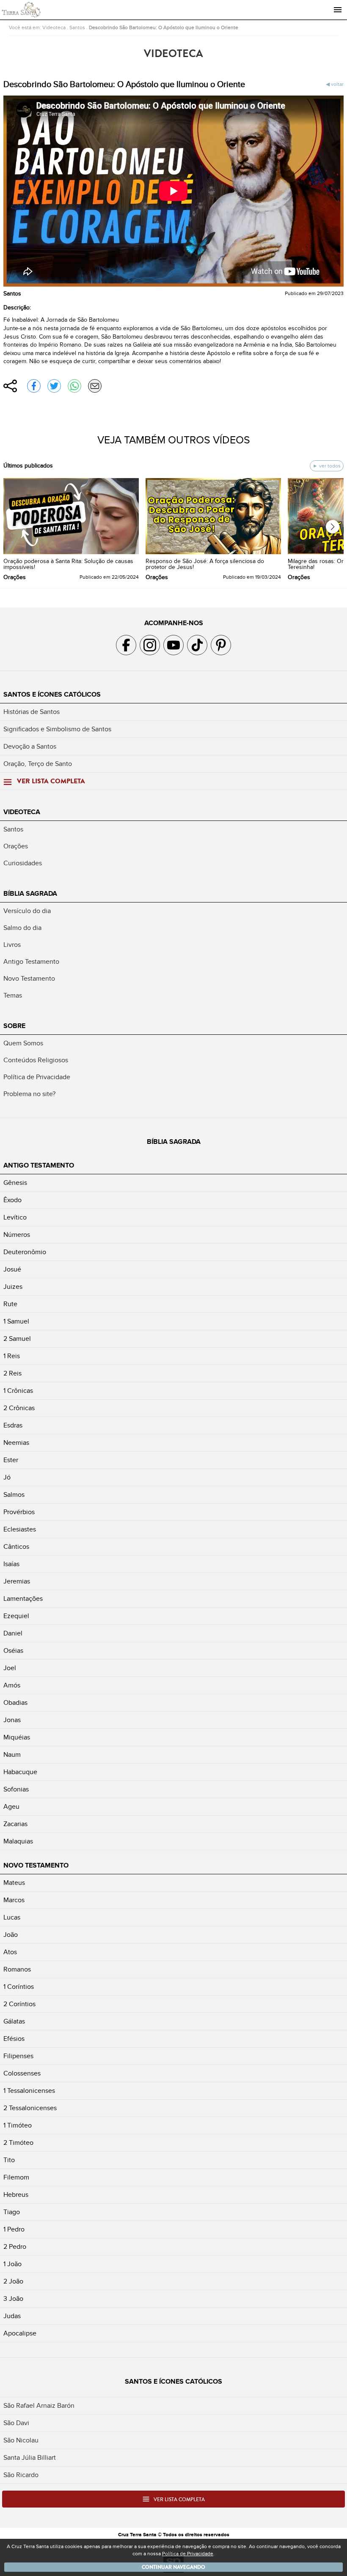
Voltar (337, 84)
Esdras (13, 1425)
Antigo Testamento (31, 962)
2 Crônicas (19, 1408)
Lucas (12, 1917)
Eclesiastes (20, 1529)
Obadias (15, 1703)
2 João (13, 2281)
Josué (12, 1269)
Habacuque (20, 1772)
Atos (10, 1952)
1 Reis (12, 1356)
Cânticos (16, 1547)
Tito (9, 2160)
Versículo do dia (27, 911)
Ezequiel (16, 1616)
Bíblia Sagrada (30, 894)
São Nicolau (21, 2440)
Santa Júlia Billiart (30, 2458)
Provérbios (19, 1512)
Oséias (13, 1651)
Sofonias (16, 1789)
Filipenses (18, 2056)
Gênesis (15, 1183)
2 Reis (12, 1373)
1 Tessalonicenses (29, 2091)
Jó (7, 1477)
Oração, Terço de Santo (38, 764)
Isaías (11, 1564)
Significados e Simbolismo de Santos (57, 729)
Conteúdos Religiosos (36, 1060)
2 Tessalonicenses (30, 2108)
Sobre (14, 1026)
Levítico (15, 1217)
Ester (11, 1460)
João (11, 1935)
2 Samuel (17, 1339)
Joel (10, 1668)
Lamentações (23, 1599)
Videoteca (54, 27)
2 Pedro (15, 2247)
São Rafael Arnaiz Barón (39, 2406)
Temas (13, 995)
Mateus (14, 1883)
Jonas (12, 1720)
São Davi (16, 2423)
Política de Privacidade (37, 1077)
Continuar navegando (173, 2567)
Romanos (17, 1969)
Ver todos (329, 466)
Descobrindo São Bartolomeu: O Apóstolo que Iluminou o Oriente (164, 27)
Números (17, 1235)
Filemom (16, 2177)
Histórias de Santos (32, 712)
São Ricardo (21, 2475)
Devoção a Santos (30, 747)
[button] (333, 527)
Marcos (14, 1900)
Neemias (16, 1443)
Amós (12, 1685)
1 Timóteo (18, 2125)
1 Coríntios (19, 1987)
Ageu (11, 1807)
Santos (77, 27)
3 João (13, 2299)
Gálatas (14, 2021)
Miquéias (17, 1737)
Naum (12, 1755)
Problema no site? (29, 1094)
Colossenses (22, 2073)
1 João (12, 2264)
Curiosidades (23, 863)
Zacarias (15, 1824)
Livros (12, 945)
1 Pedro (14, 2229)
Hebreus (16, 2195)
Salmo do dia (22, 928)
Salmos (14, 1495)
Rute (10, 1304)
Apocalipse (20, 2333)
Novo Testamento (29, 979)
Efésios (14, 2039)
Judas (12, 2316)
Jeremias (17, 1581)
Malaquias (18, 1841)
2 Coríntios (19, 2004)
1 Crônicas (18, 1391)
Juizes (13, 1287)
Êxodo (12, 1200)
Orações (16, 846)
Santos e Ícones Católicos (52, 695)
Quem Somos (23, 1043)
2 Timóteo (18, 2143)
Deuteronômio (25, 1252)
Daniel (13, 1633)
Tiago (12, 2212)
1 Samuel (16, 1321)
